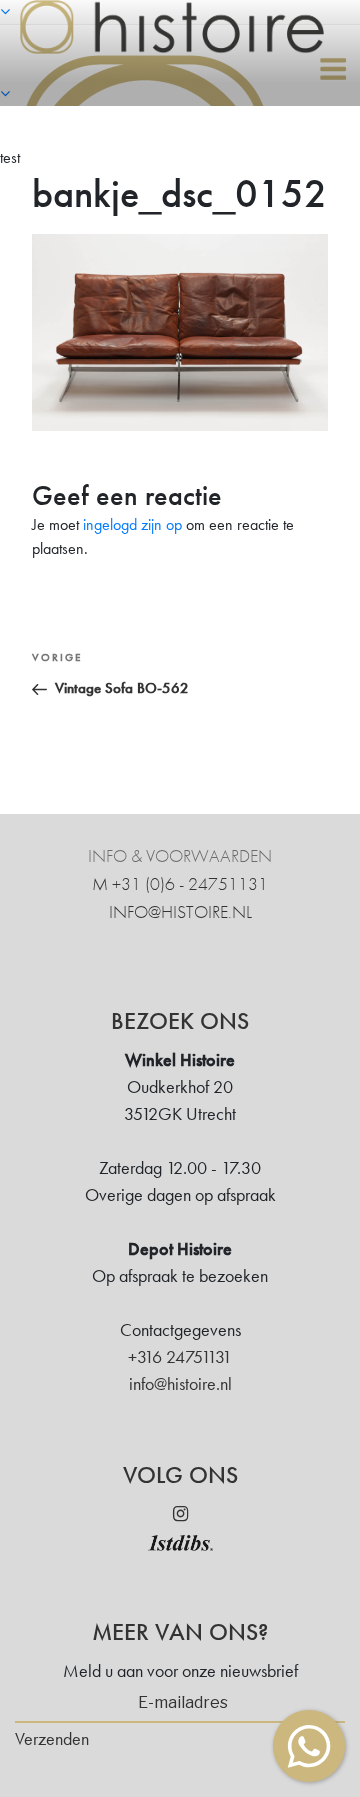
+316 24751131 (180, 1356)
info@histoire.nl (180, 911)
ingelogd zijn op (132, 524)
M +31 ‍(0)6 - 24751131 (180, 883)
